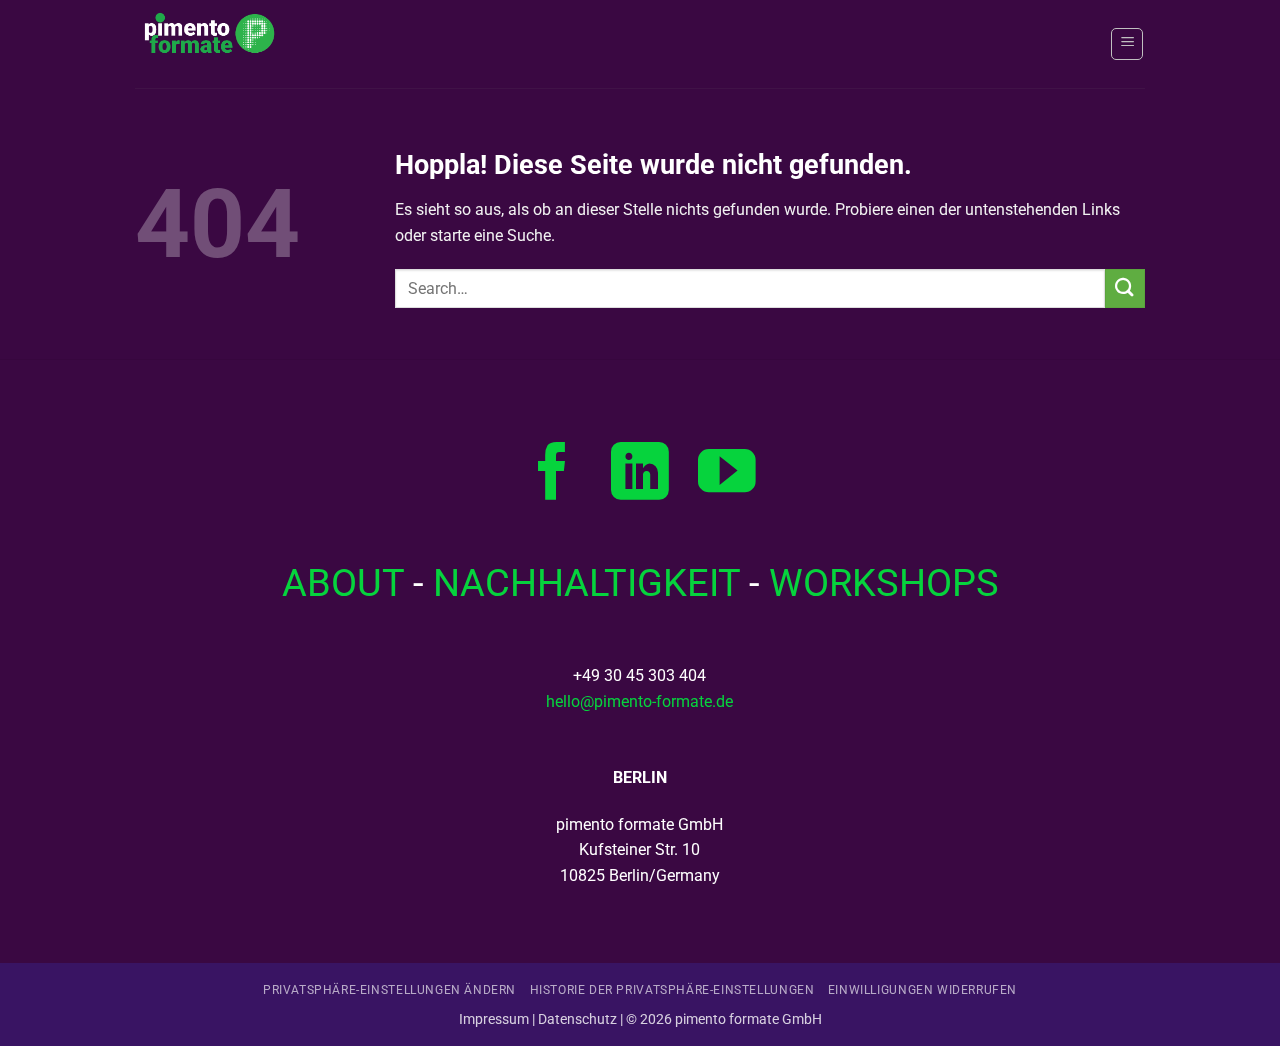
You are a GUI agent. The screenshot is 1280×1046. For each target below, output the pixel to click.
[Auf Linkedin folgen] (640, 476)
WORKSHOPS (884, 582)
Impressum (494, 1019)
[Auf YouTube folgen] (727, 476)
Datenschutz (577, 1019)
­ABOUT (343, 582)
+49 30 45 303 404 (639, 675)
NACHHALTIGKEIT (586, 582)
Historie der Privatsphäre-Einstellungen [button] (672, 990)
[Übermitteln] (1125, 288)
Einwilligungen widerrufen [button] (922, 990)
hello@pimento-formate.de (639, 701)
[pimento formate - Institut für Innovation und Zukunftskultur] (235, 44)
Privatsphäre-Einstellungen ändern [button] (389, 990)
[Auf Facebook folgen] (553, 476)
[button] (1127, 44)
